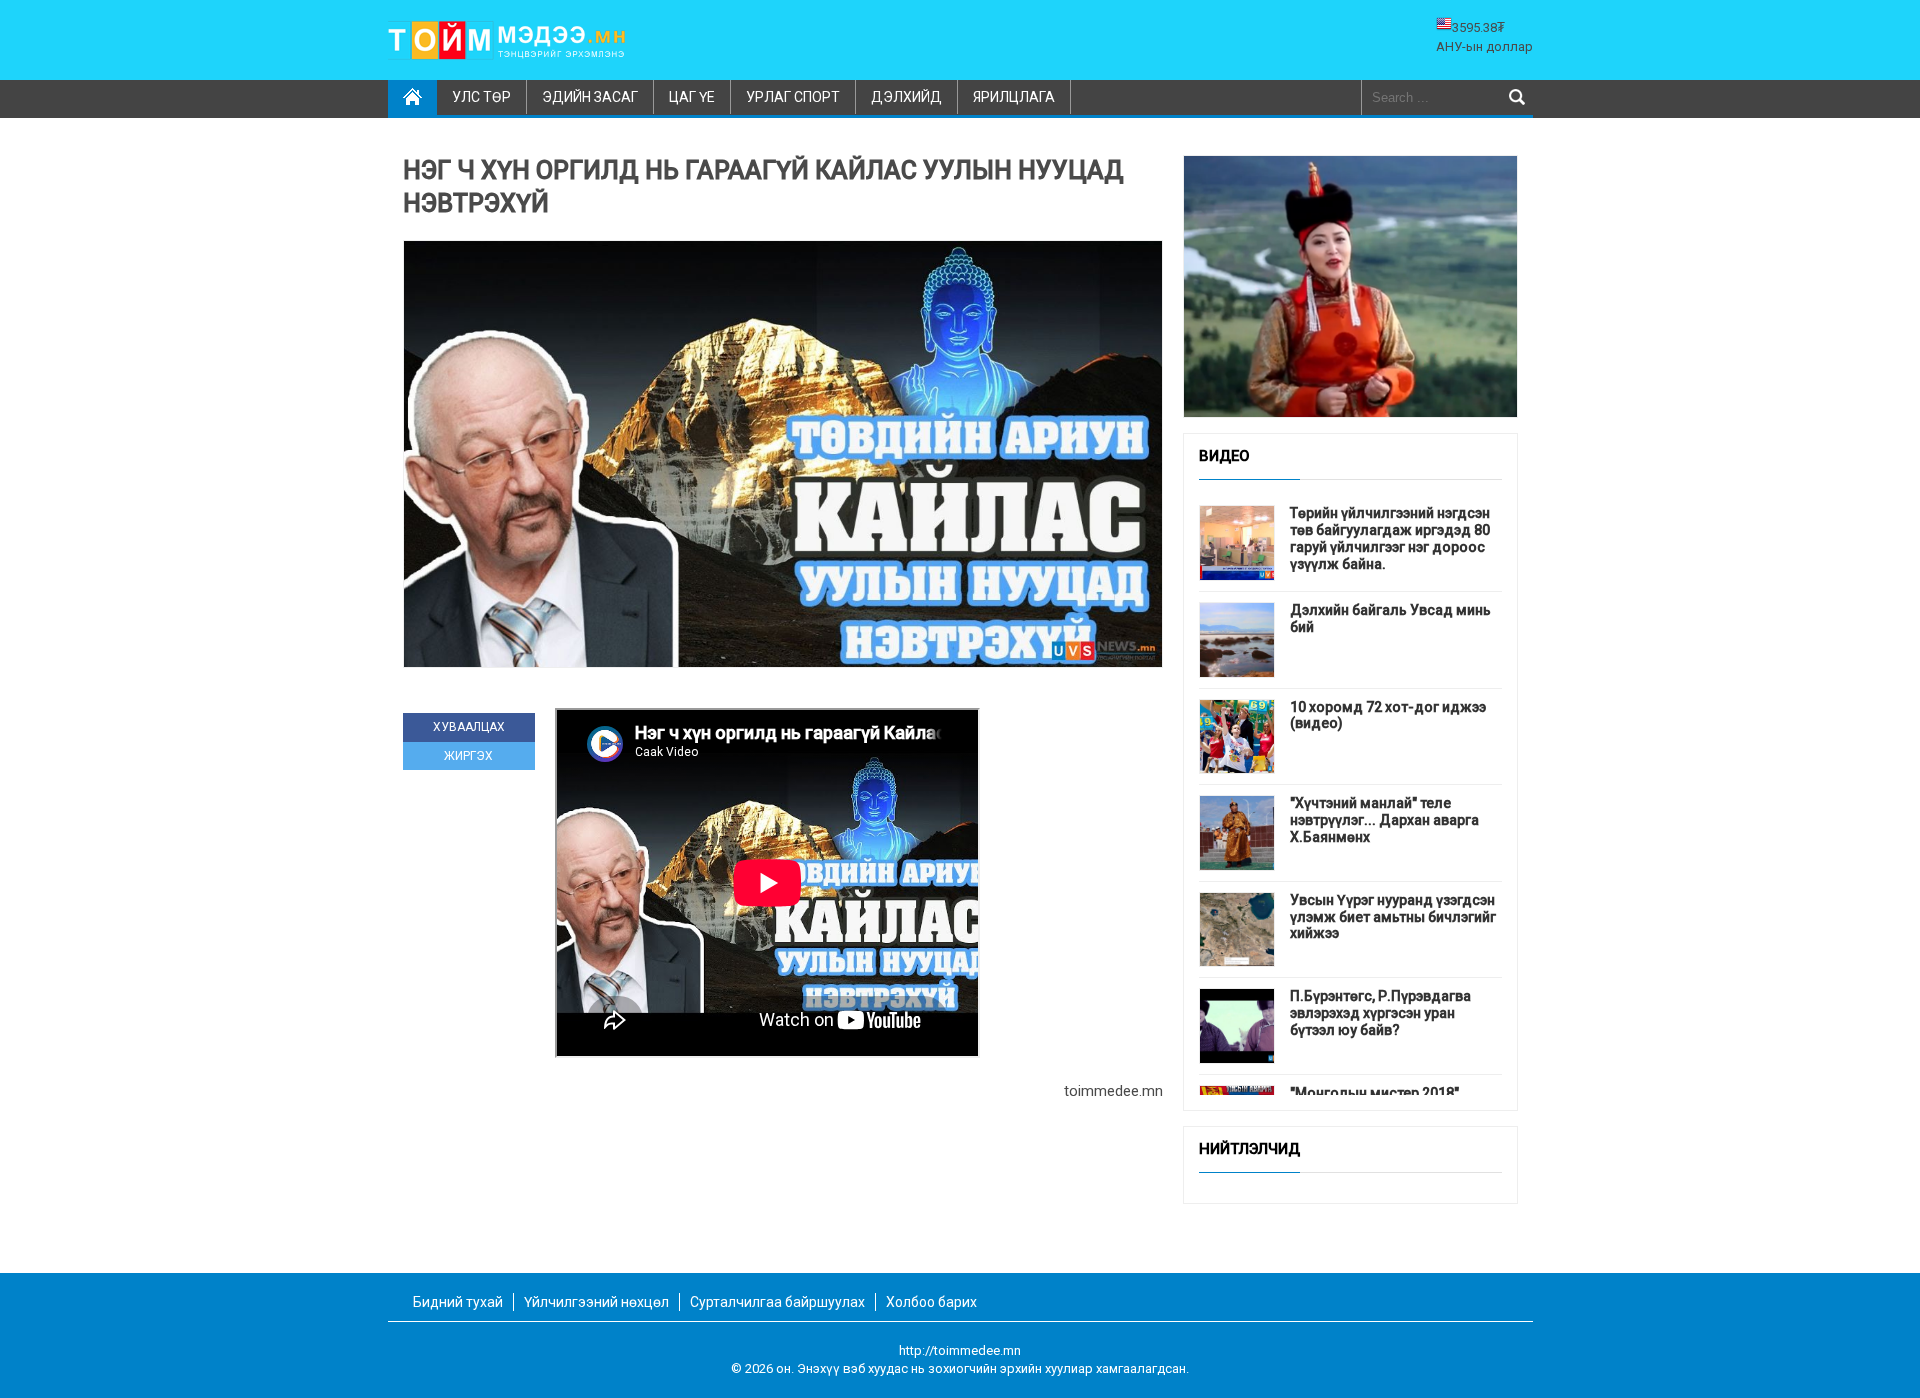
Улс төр (481, 97)
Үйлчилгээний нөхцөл (596, 1302)
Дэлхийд (906, 97)
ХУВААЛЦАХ (469, 727)
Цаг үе (692, 97)
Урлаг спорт (793, 97)
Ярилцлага (1014, 97)
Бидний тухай (458, 1302)
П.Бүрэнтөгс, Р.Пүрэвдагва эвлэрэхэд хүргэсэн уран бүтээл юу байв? (1380, 1013)
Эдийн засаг (590, 97)
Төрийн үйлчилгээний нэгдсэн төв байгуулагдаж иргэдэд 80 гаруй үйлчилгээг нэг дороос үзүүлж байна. (1390, 538)
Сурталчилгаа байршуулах (777, 1302)
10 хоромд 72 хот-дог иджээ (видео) (1388, 715)
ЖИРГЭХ (468, 756)
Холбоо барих (931, 1302)
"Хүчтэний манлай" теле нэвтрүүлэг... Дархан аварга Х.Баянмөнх (1384, 820)
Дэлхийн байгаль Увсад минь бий (1390, 618)
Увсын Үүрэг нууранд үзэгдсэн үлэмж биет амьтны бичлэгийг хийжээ (1393, 917)
